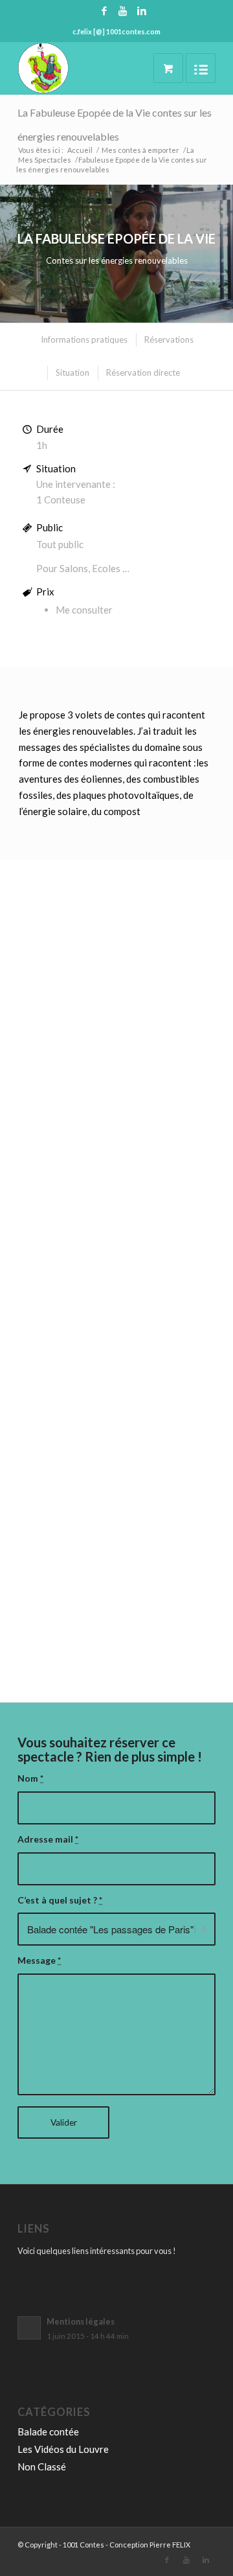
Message (39, 1960)
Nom (30, 1778)
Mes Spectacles (45, 160)
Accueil (80, 150)
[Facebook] (104, 11)
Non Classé (42, 2467)
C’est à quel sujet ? (60, 1900)
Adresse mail (48, 1839)
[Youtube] (123, 11)
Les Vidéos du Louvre (63, 2449)
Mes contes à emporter (140, 150)
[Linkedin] (142, 11)
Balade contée (48, 2432)
